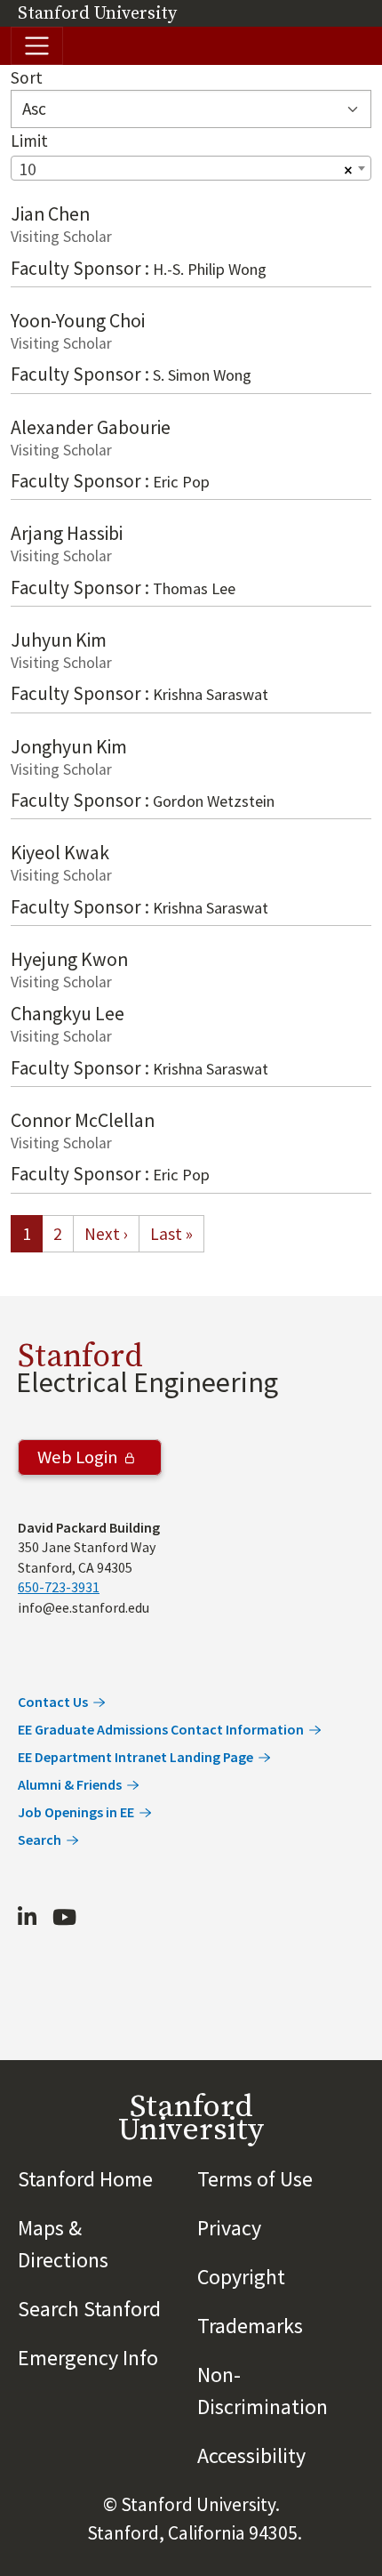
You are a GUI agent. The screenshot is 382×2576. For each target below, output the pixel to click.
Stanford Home (85, 2179)
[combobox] (191, 168)
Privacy (229, 2228)
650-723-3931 (59, 1587)
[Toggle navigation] (37, 46)
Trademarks (250, 2326)
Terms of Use (255, 2179)
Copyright (241, 2277)
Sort (27, 77)
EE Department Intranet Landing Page (135, 1757)
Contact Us (53, 1702)
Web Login (78, 1458)
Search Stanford (89, 2309)
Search (40, 1839)
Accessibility (251, 2455)
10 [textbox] (28, 169)
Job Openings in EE (76, 1812)
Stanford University (97, 14)
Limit (29, 141)
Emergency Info (88, 2358)
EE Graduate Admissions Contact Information (161, 1729)
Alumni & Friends (70, 1784)
